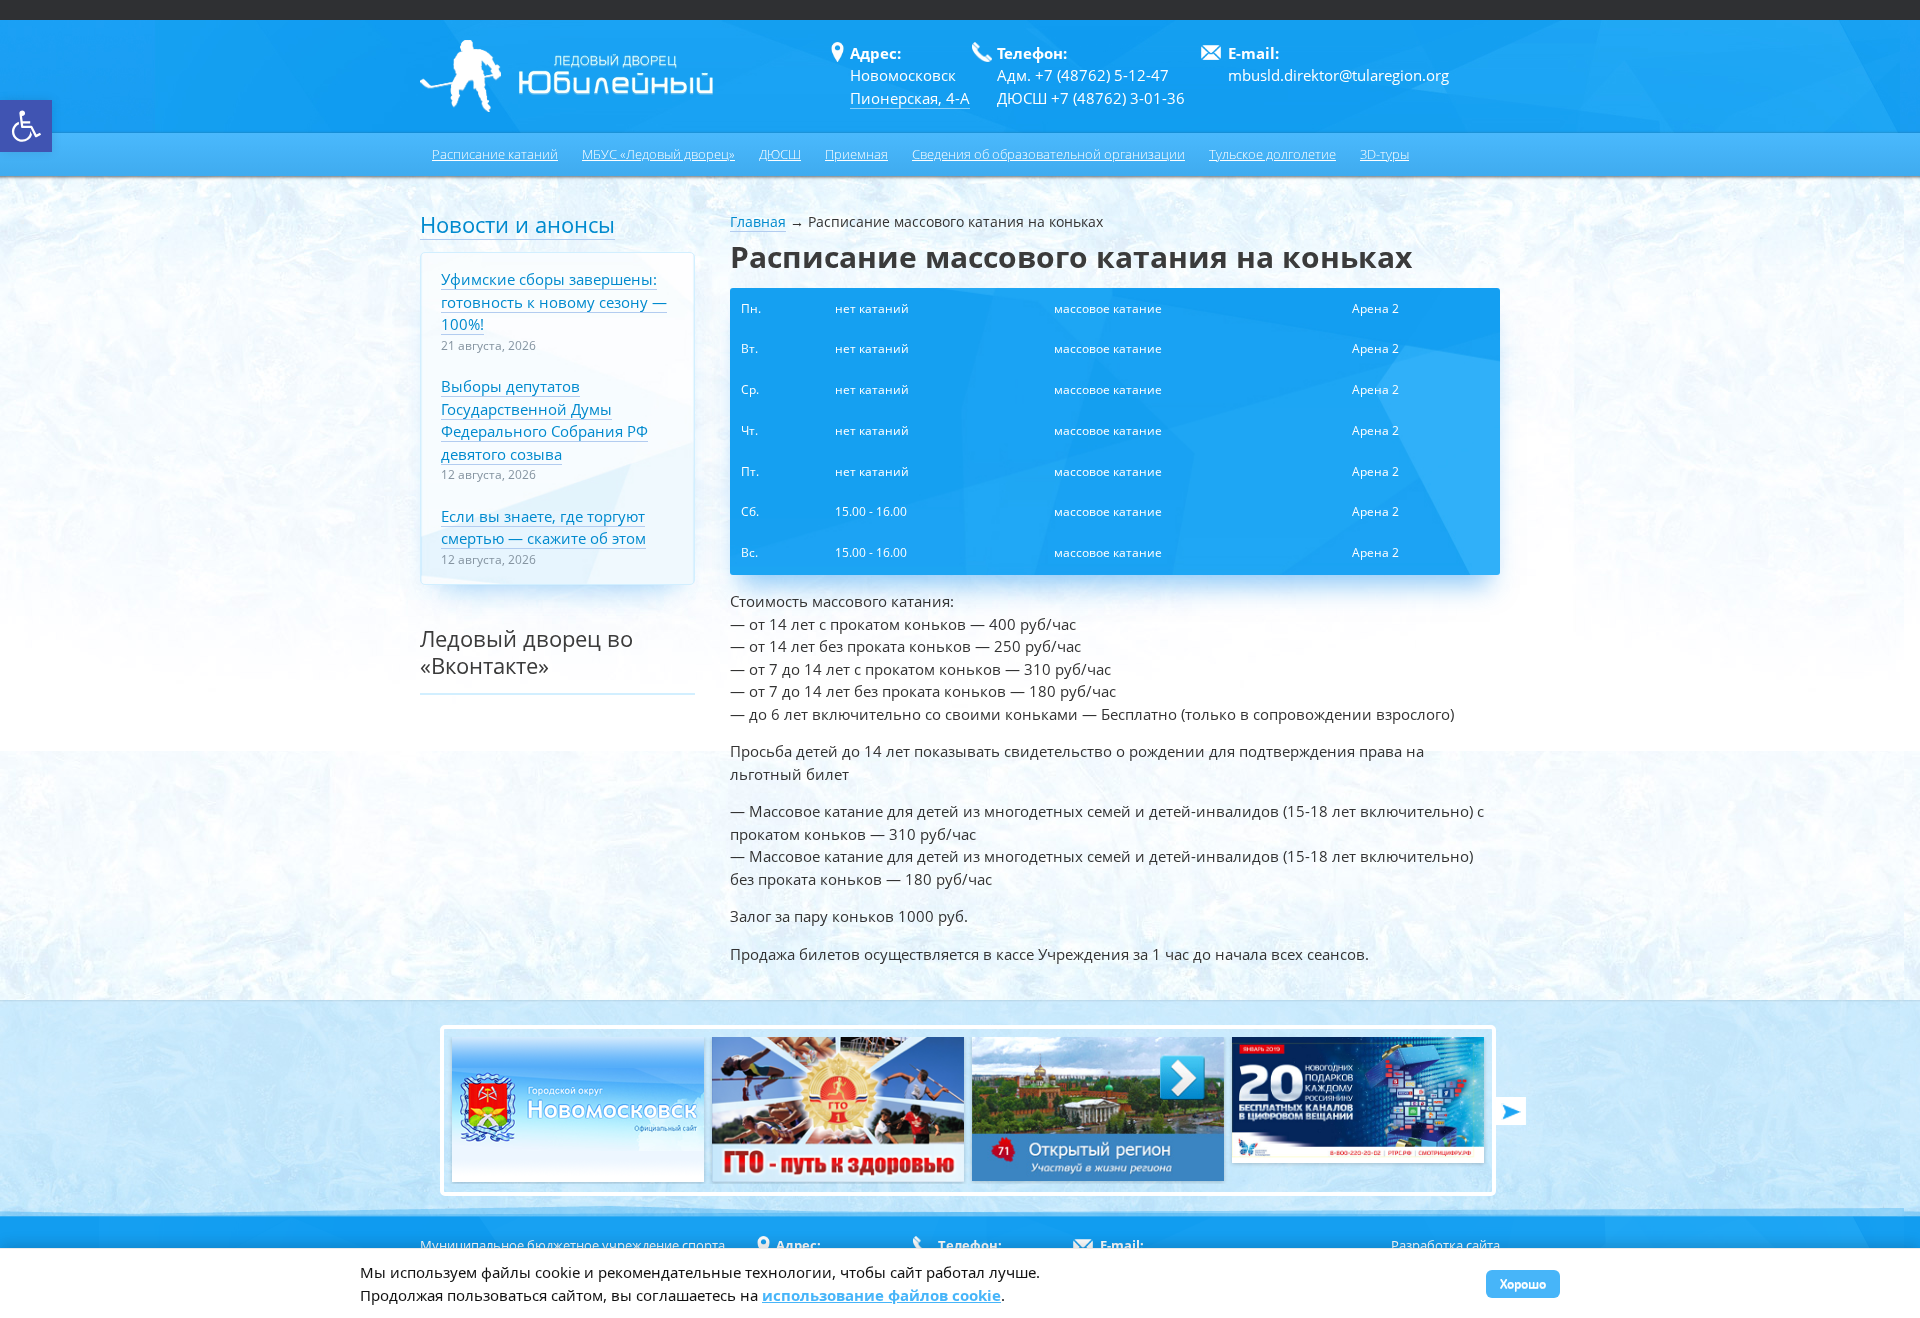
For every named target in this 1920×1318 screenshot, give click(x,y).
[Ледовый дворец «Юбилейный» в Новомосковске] (566, 76)
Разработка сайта (1445, 1245)
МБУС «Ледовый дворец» (658, 154)
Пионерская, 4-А (910, 98)
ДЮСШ (780, 154)
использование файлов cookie (881, 1295)
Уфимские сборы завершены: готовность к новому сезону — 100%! (554, 301)
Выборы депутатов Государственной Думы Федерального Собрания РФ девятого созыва (544, 420)
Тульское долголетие (1272, 154)
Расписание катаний (495, 154)
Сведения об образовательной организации (1048, 154)
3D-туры (1384, 154)
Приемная (856, 154)
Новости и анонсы (517, 224)
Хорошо (1523, 1283)
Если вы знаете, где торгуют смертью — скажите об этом (543, 527)
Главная (758, 221)
